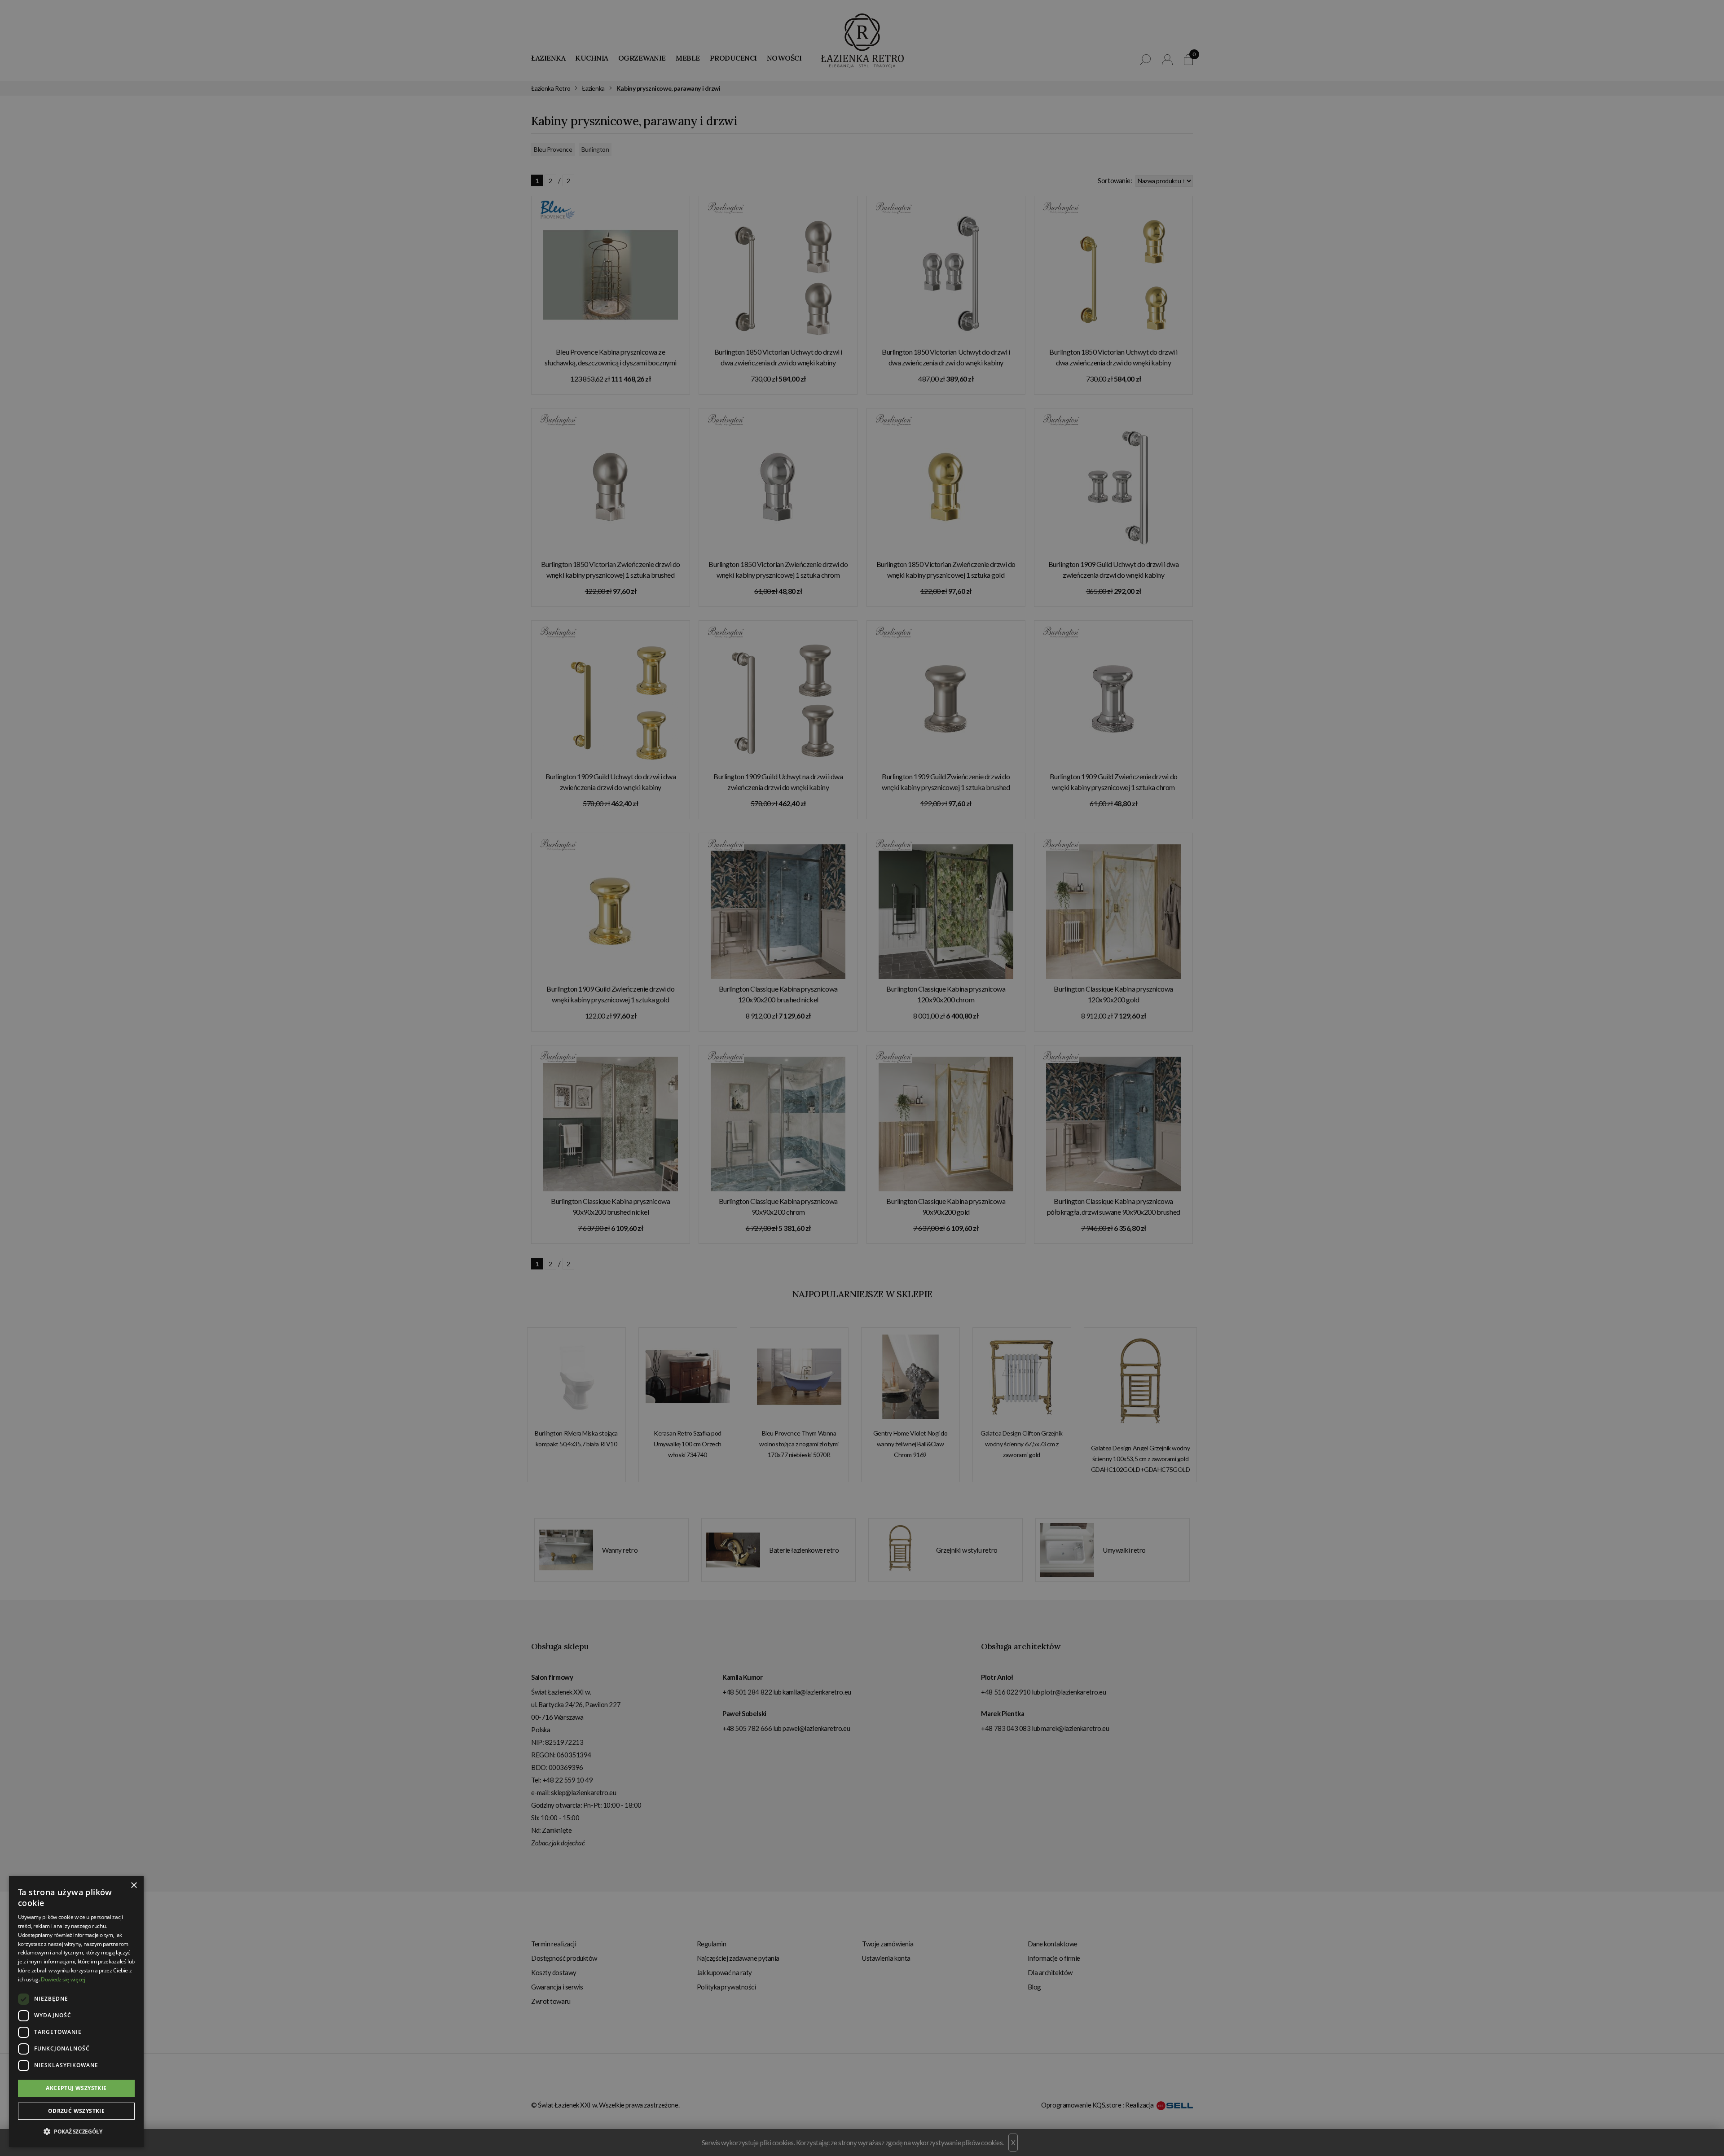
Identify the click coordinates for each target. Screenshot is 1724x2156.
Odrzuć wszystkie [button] (76, 2111)
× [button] (134, 1886)
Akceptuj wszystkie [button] (76, 2088)
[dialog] (862, 1078)
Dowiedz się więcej (63, 1979)
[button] (76, 2132)
